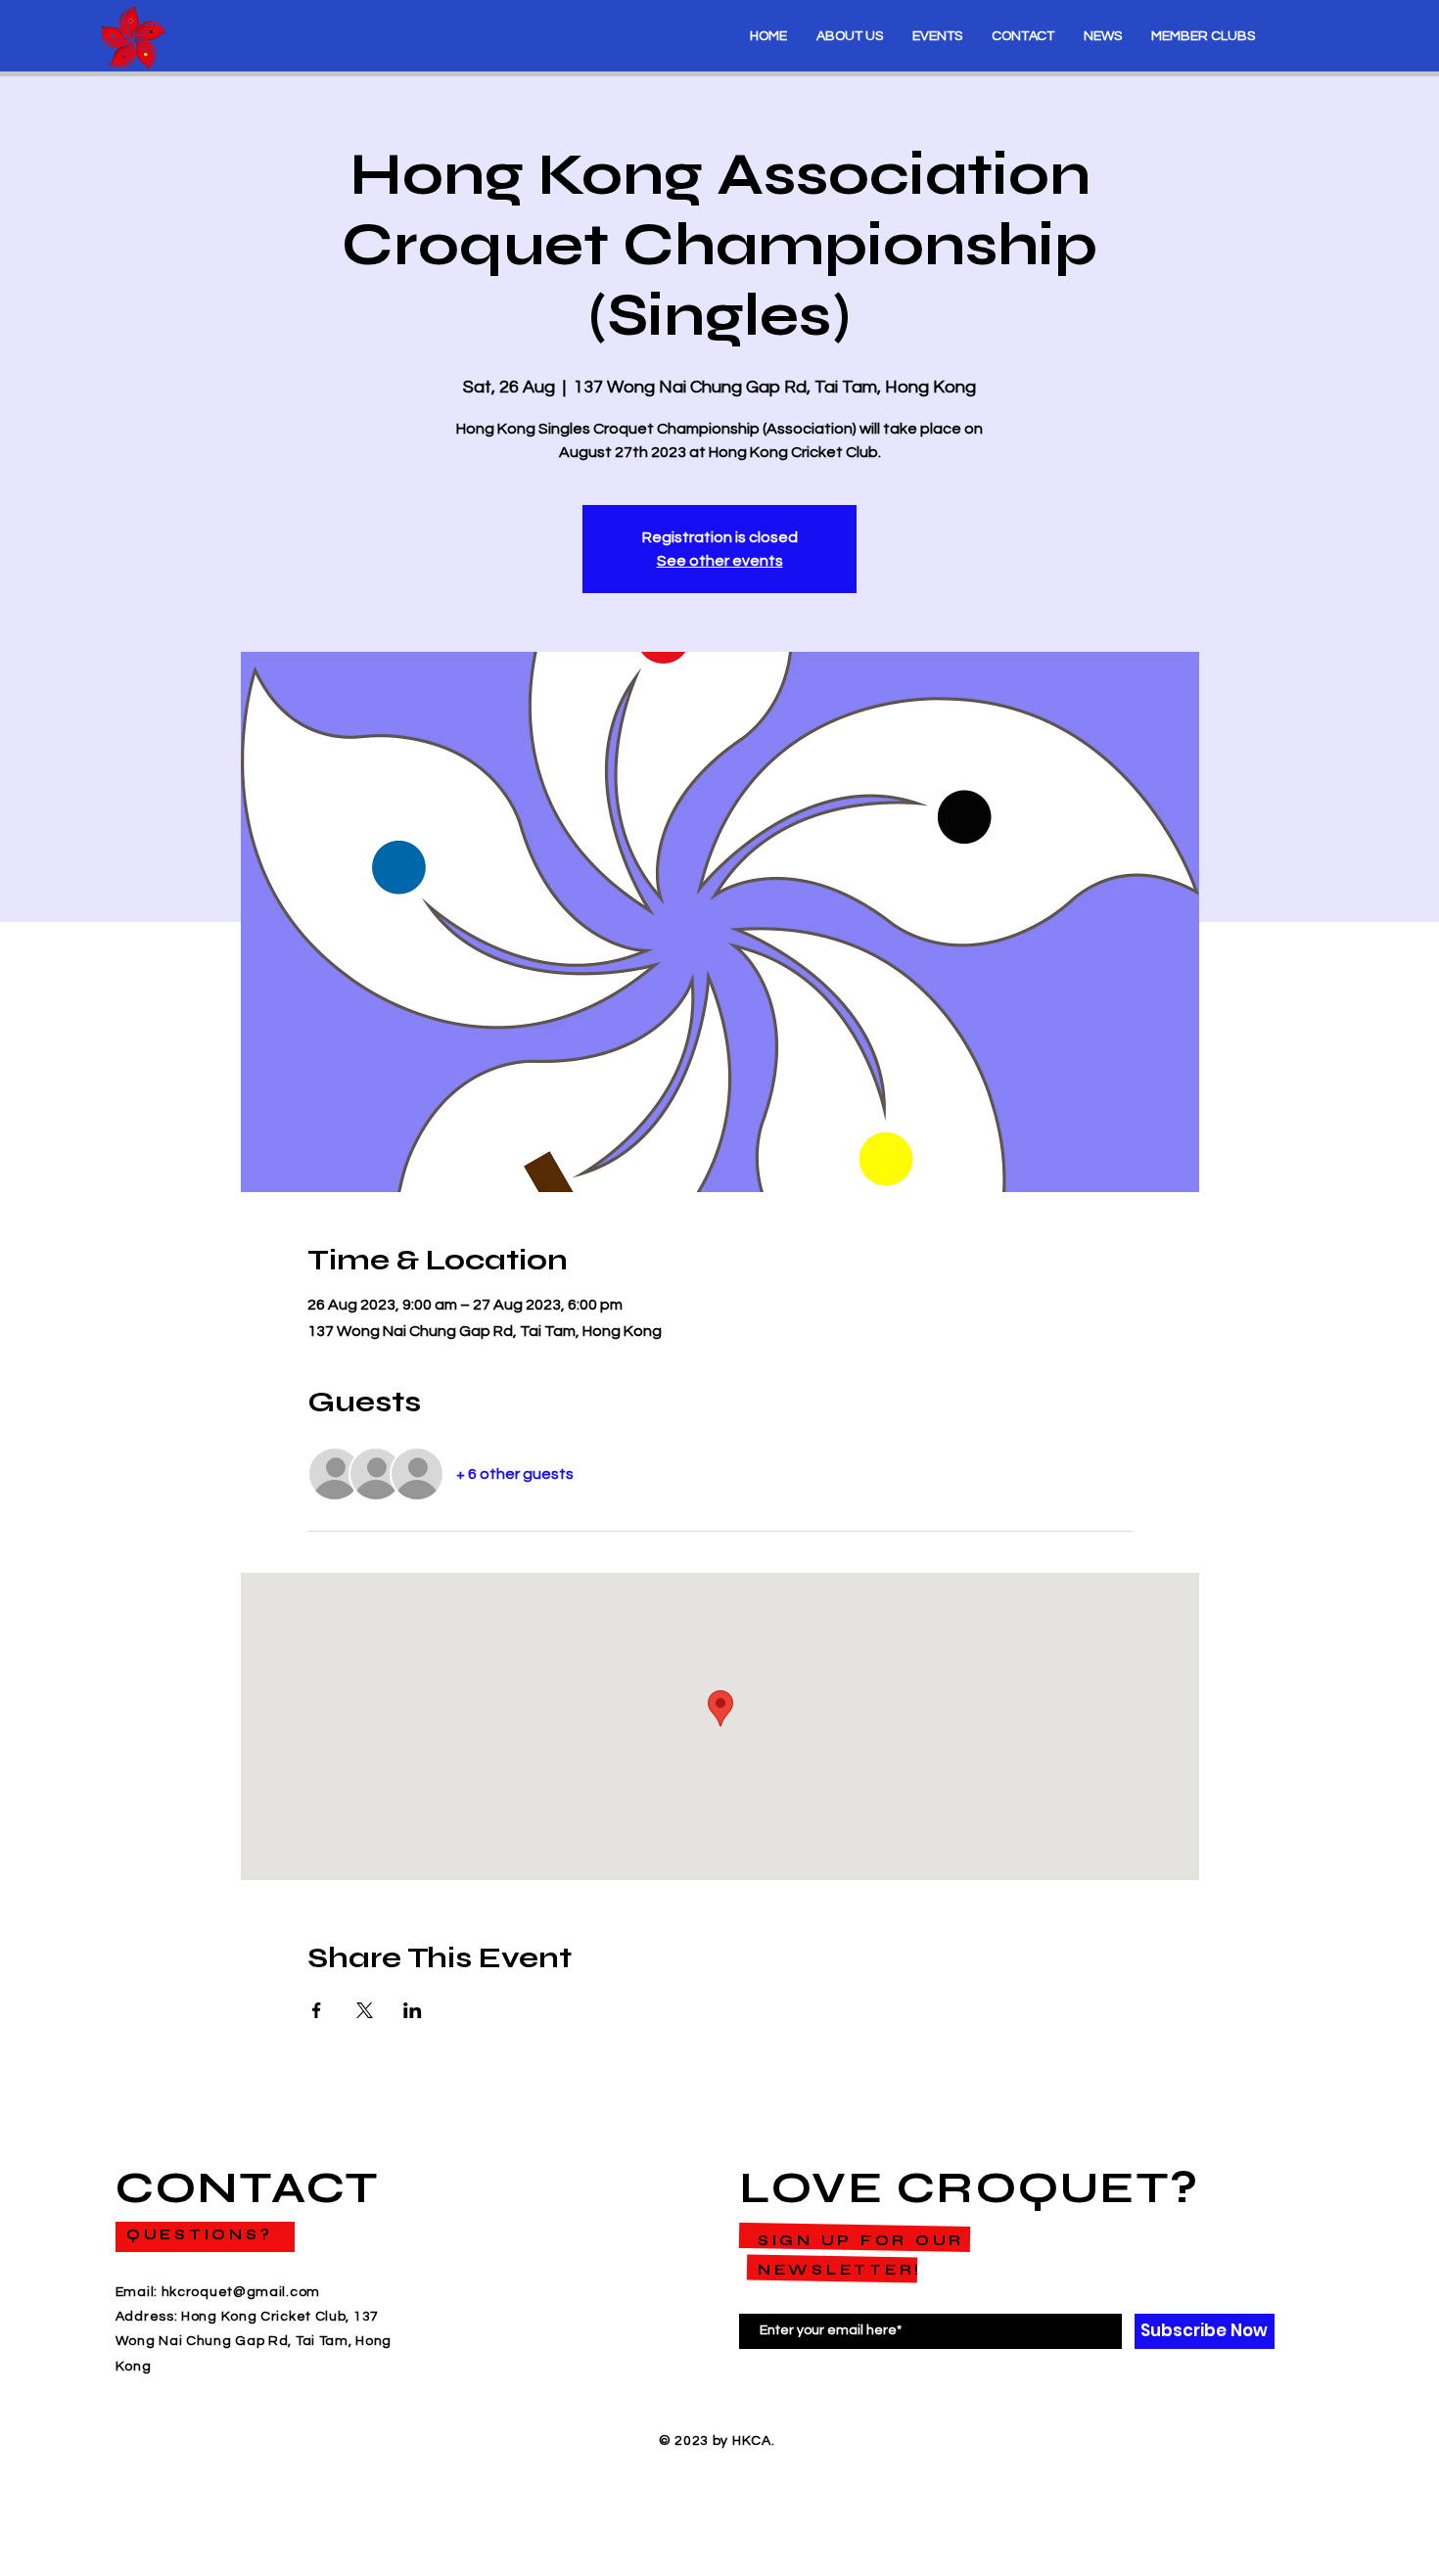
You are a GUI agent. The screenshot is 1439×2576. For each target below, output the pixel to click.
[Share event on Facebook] (317, 2010)
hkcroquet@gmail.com (241, 2292)
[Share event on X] (365, 2010)
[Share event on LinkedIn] (413, 2010)
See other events (720, 561)
